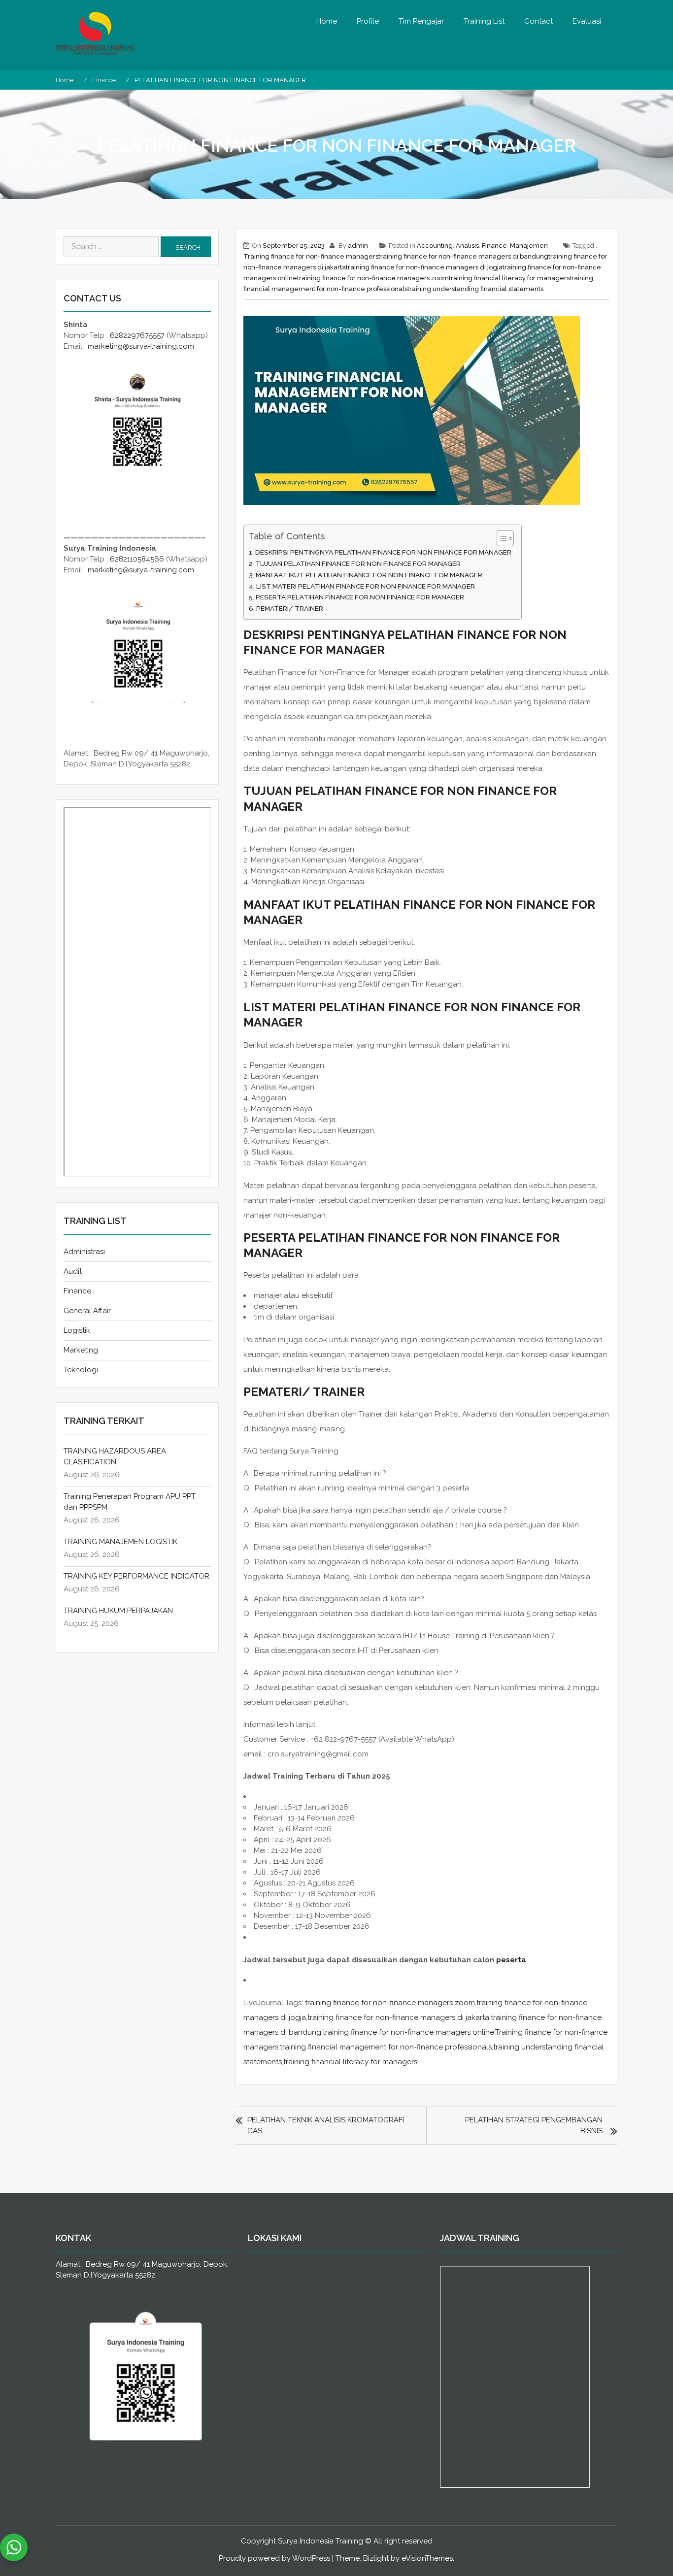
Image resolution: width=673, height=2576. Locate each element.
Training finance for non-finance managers (311, 256)
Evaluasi (587, 21)
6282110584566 (137, 559)
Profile (368, 21)
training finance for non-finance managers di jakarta (398, 2017)
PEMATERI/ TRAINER (290, 608)
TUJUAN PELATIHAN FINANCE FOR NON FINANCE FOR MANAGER (358, 563)
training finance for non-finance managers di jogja (424, 267)
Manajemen (529, 246)
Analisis (467, 246)
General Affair (87, 1311)
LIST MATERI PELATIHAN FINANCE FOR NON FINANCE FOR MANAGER (366, 586)
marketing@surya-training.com (141, 346)
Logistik (77, 1330)
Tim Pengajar (421, 21)
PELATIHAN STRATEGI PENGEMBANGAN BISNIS (534, 2125)
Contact (538, 21)
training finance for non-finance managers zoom (373, 278)
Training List (484, 21)
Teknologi (81, 1370)
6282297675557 (137, 335)
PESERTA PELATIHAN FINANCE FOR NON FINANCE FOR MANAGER (360, 597)
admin (358, 246)
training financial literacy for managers (509, 278)
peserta (511, 1960)
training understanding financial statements (475, 289)
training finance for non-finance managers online (408, 2032)
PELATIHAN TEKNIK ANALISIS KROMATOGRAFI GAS (326, 2125)
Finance (494, 246)
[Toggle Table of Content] (500, 538)
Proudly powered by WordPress (274, 2558)
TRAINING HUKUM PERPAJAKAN (118, 1611)
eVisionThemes (427, 2558)
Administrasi (84, 1252)
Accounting (435, 246)
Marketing (81, 1350)
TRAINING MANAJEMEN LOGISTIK (120, 1542)
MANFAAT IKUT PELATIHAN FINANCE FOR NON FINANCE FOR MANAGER (369, 575)
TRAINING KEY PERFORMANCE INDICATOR (136, 1576)
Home (327, 21)
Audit (73, 1271)
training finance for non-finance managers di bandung (463, 256)
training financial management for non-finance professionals (386, 2047)
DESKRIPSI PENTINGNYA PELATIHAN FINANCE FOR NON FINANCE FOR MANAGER (383, 552)
